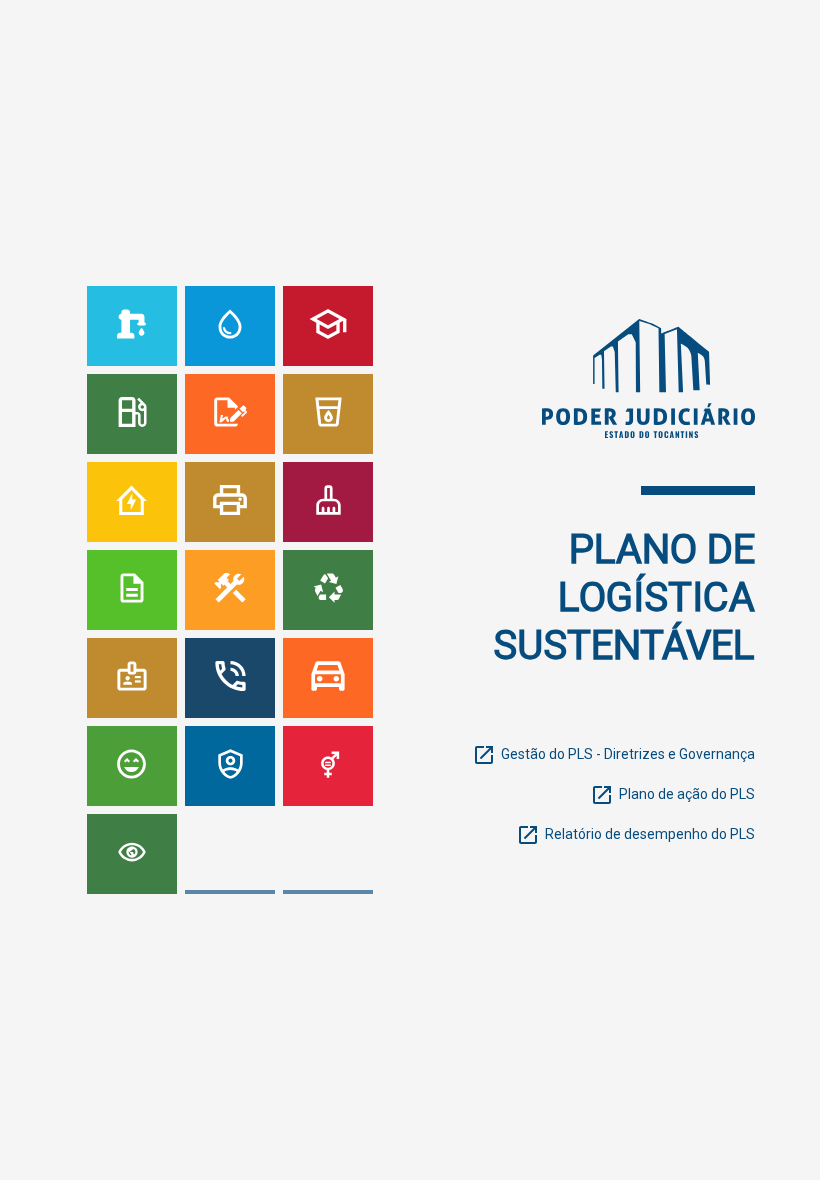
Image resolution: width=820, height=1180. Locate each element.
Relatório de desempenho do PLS (650, 834)
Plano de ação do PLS (687, 794)
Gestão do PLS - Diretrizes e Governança (628, 754)
